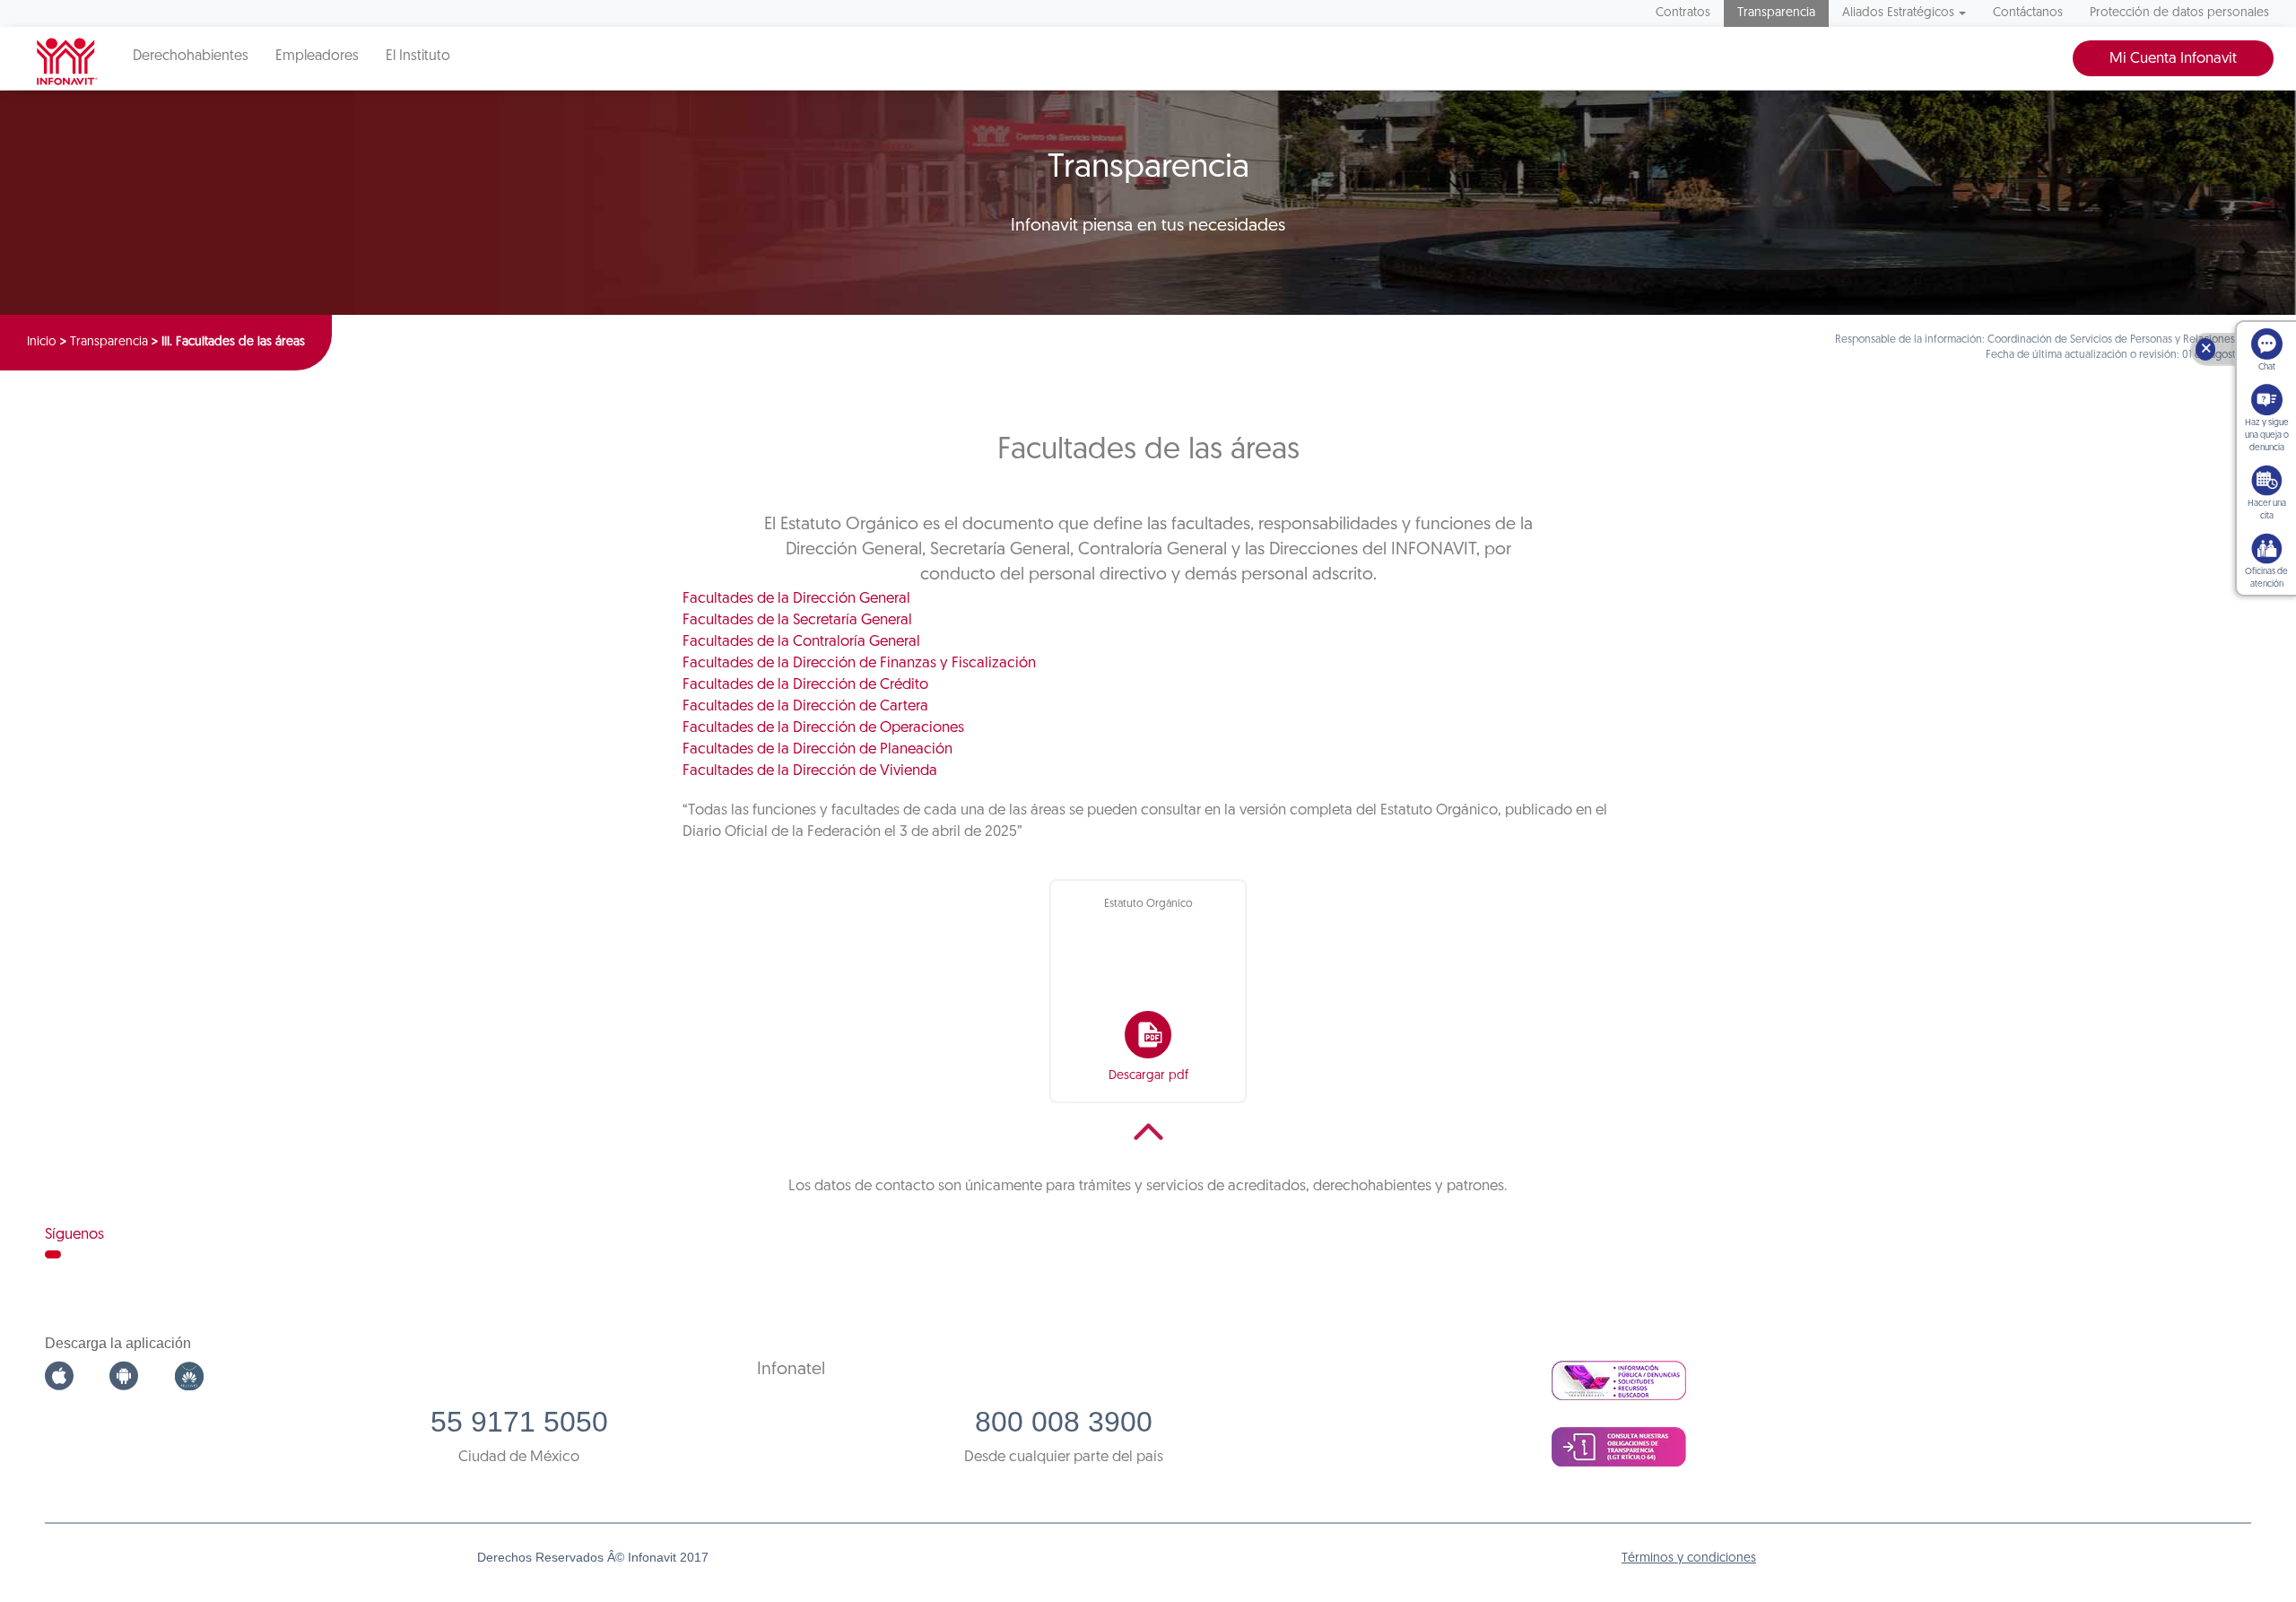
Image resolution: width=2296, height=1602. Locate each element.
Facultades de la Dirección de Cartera (805, 706)
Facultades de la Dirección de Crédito (805, 685)
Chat (2267, 367)
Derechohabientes (191, 57)
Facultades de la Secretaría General (797, 620)
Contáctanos (2028, 13)
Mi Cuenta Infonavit (2173, 59)
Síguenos (74, 1235)
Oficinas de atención (2266, 578)
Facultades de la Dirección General (796, 599)
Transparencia (1776, 13)
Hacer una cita (2267, 510)
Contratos (1683, 13)
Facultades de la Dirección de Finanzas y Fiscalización (859, 663)
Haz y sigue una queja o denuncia (2267, 435)
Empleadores (317, 57)
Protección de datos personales (2179, 13)
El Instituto (418, 57)
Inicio (42, 342)
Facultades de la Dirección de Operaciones (823, 728)
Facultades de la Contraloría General (801, 642)
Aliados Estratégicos (1898, 13)
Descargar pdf (1148, 1076)
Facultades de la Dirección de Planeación (818, 749)
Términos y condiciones (1689, 1558)
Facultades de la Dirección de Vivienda (810, 771)
